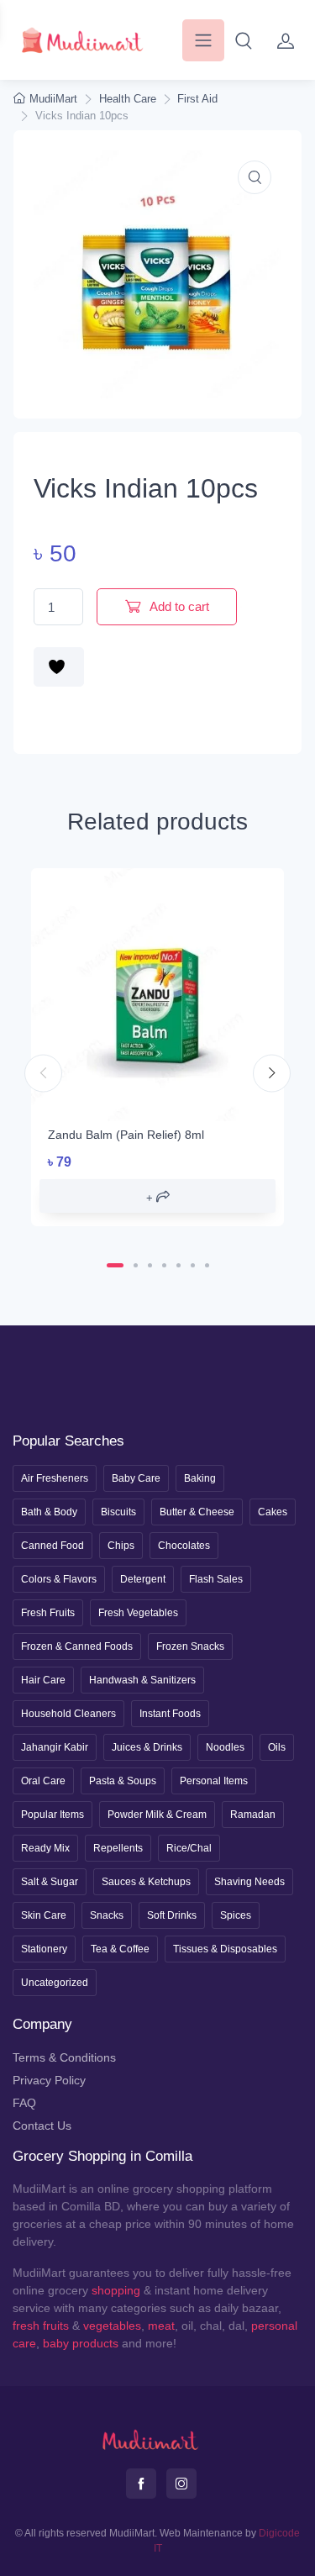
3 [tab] (150, 1265)
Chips (121, 1546)
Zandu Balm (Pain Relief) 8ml (126, 1135)
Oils (277, 1747)
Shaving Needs (249, 1882)
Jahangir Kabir (55, 1747)
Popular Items (52, 1815)
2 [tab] (136, 1265)
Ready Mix (45, 1848)
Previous (43, 1073)
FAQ (24, 2103)
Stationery (44, 1949)
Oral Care (43, 1781)
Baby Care (136, 1478)
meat (161, 2326)
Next (272, 1073)
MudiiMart (53, 99)
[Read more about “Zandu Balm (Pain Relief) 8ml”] (157, 1196)
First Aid (197, 99)
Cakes (273, 1512)
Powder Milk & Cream (157, 1815)
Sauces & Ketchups (146, 1882)
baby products (81, 2343)
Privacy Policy (49, 2080)
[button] (244, 40)
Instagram (181, 2484)
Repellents (118, 1848)
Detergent (143, 1579)
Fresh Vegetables (138, 1613)
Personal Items (214, 1781)
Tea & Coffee (120, 1949)
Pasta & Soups (123, 1781)
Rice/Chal (189, 1848)
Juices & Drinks (147, 1747)
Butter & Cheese (197, 1512)
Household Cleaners (68, 1714)
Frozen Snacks (190, 1646)
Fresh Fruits (48, 1613)
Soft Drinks (172, 1915)
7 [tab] (207, 1265)
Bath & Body (49, 1512)
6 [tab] (193, 1265)
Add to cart (178, 606)
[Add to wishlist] (59, 667)
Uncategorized (55, 1983)
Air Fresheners (55, 1478)
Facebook (141, 2484)
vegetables (112, 2326)
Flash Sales (216, 1579)
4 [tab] (164, 1265)
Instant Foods (170, 1714)
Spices (236, 1915)
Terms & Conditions (64, 2057)
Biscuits (118, 1512)
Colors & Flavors (59, 1579)
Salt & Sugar (50, 1882)
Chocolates (184, 1546)
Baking (200, 1478)
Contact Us (42, 2126)
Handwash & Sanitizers (142, 1680)
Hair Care (43, 1680)
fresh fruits (41, 2326)
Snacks (107, 1915)
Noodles (225, 1747)
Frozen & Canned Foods (77, 1646)
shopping (116, 2290)
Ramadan (253, 1815)
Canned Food (52, 1546)
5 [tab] (178, 1265)
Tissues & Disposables (225, 1949)
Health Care (128, 99)
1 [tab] (115, 1265)
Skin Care (44, 1915)
